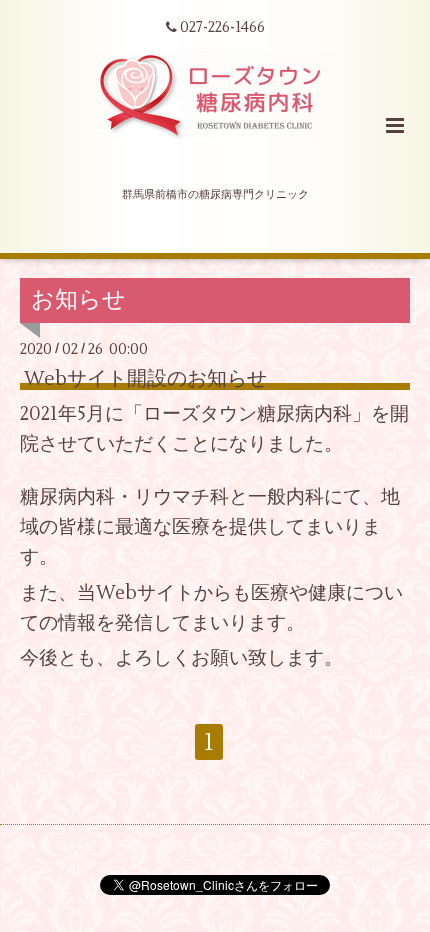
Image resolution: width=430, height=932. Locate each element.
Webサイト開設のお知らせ (145, 378)
